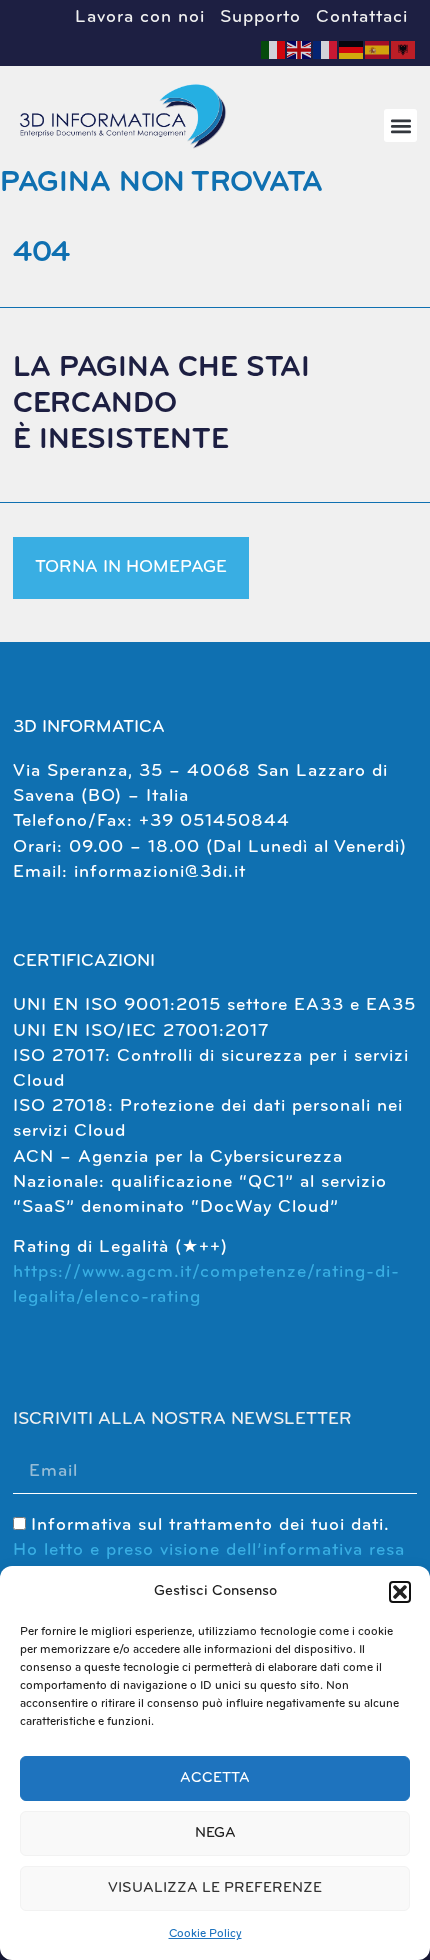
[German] (352, 50)
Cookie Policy (205, 1934)
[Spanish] (378, 50)
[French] (326, 50)
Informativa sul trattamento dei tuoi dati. (209, 1551)
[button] (400, 1592)
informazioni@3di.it (160, 873)
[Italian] (274, 50)
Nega (215, 1833)
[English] (300, 50)
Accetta (215, 1778)
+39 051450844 (214, 822)
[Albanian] (404, 50)
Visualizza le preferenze (215, 1888)
